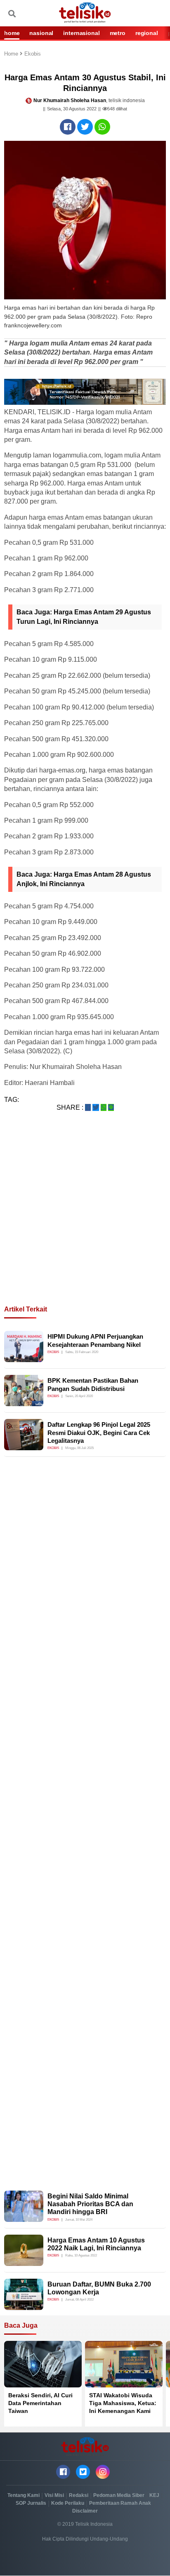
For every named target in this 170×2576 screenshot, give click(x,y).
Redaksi (79, 2495)
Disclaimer (85, 2511)
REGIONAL (147, 33)
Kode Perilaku (68, 2503)
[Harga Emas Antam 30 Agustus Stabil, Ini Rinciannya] (68, 127)
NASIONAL (41, 33)
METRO (118, 33)
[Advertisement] (85, 1218)
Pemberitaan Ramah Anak (120, 2503)
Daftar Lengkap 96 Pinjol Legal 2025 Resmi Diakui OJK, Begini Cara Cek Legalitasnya (99, 1433)
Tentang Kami (24, 2495)
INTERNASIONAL (81, 33)
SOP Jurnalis (31, 2503)
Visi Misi (54, 2495)
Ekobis (33, 54)
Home (12, 54)
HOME (12, 33)
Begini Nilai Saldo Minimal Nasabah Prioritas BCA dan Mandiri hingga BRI (90, 2204)
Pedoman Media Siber (119, 2495)
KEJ (154, 2495)
